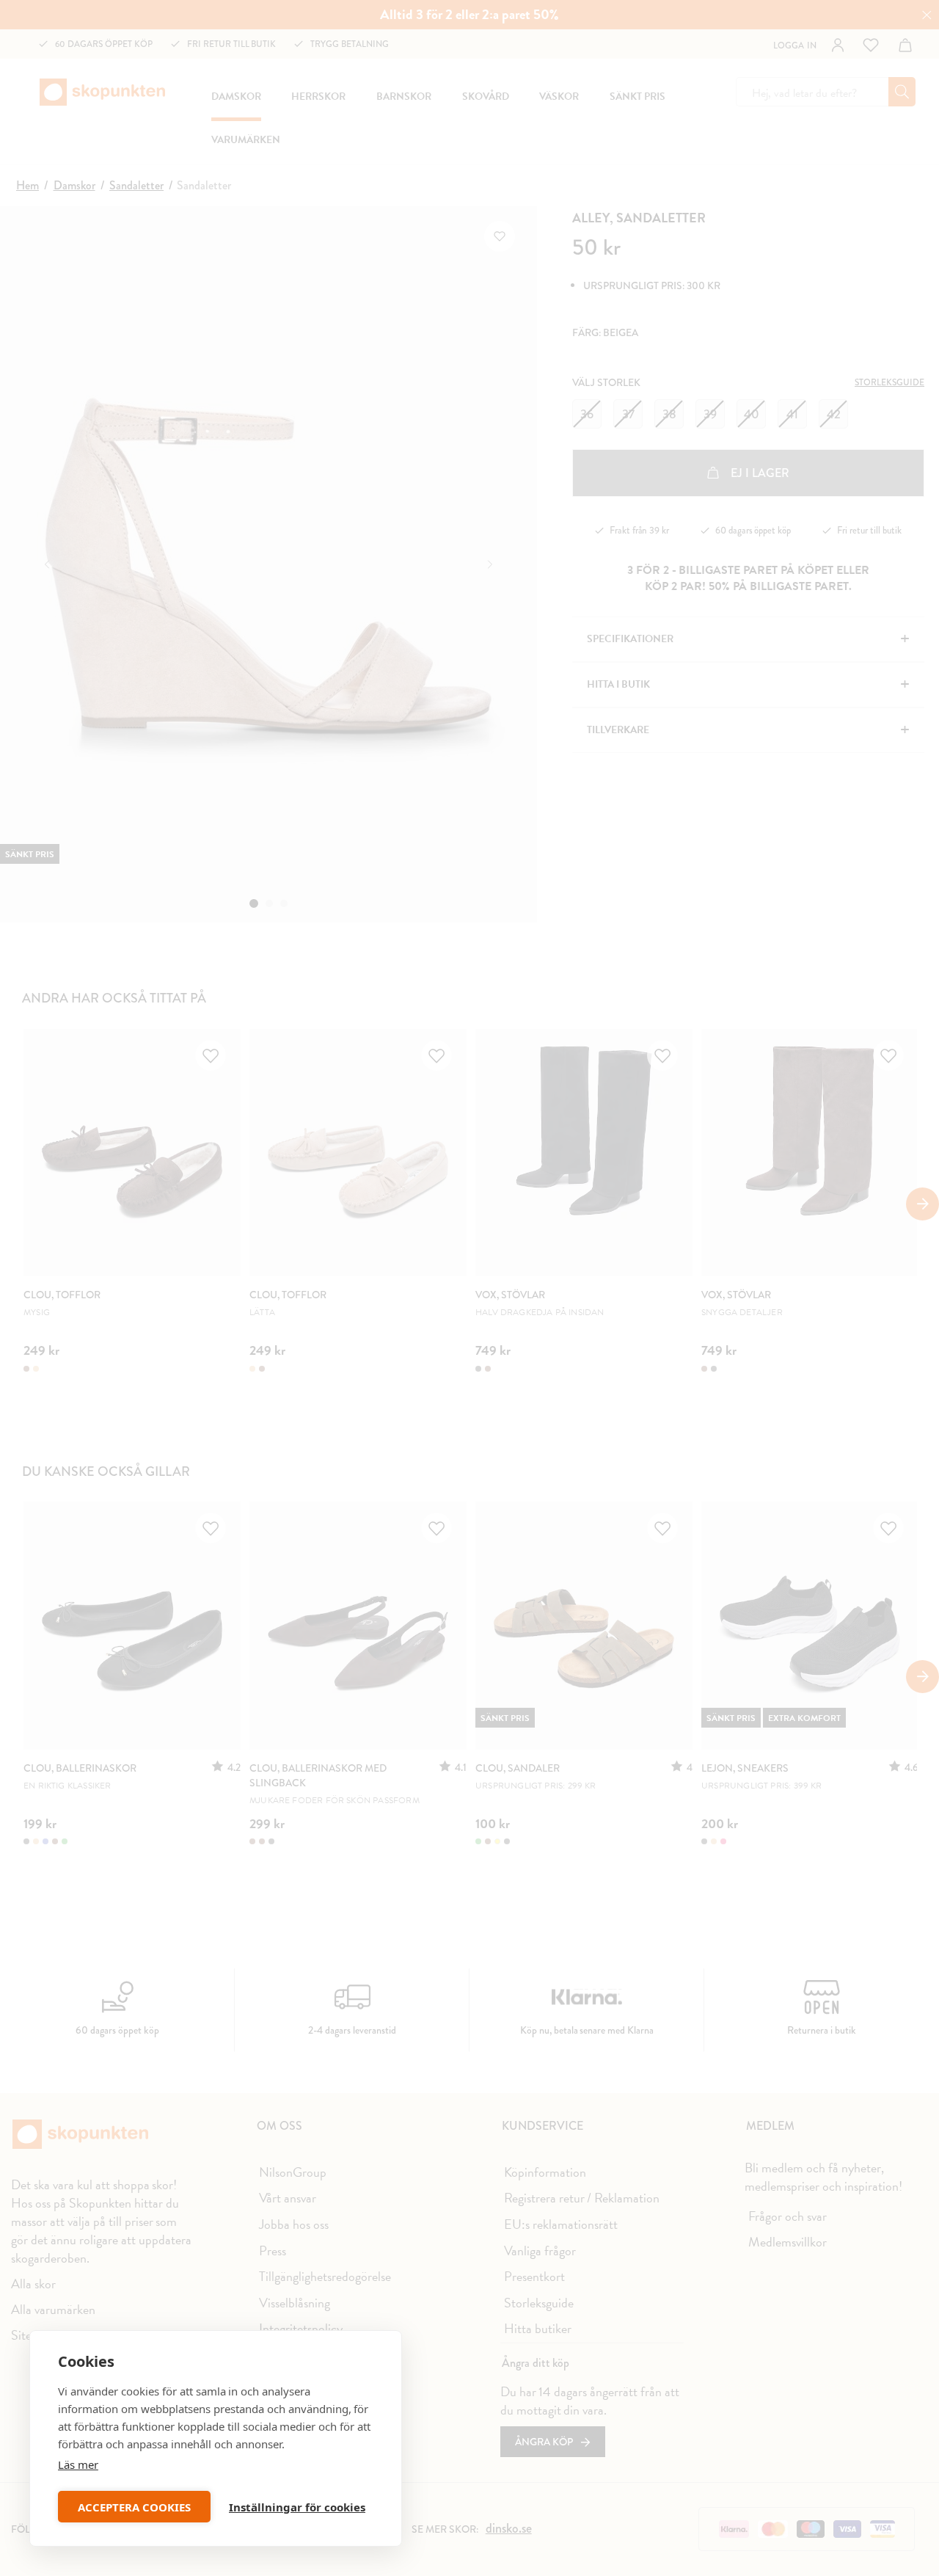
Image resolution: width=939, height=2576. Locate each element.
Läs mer (78, 2464)
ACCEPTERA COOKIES (134, 2507)
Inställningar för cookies (297, 2507)
